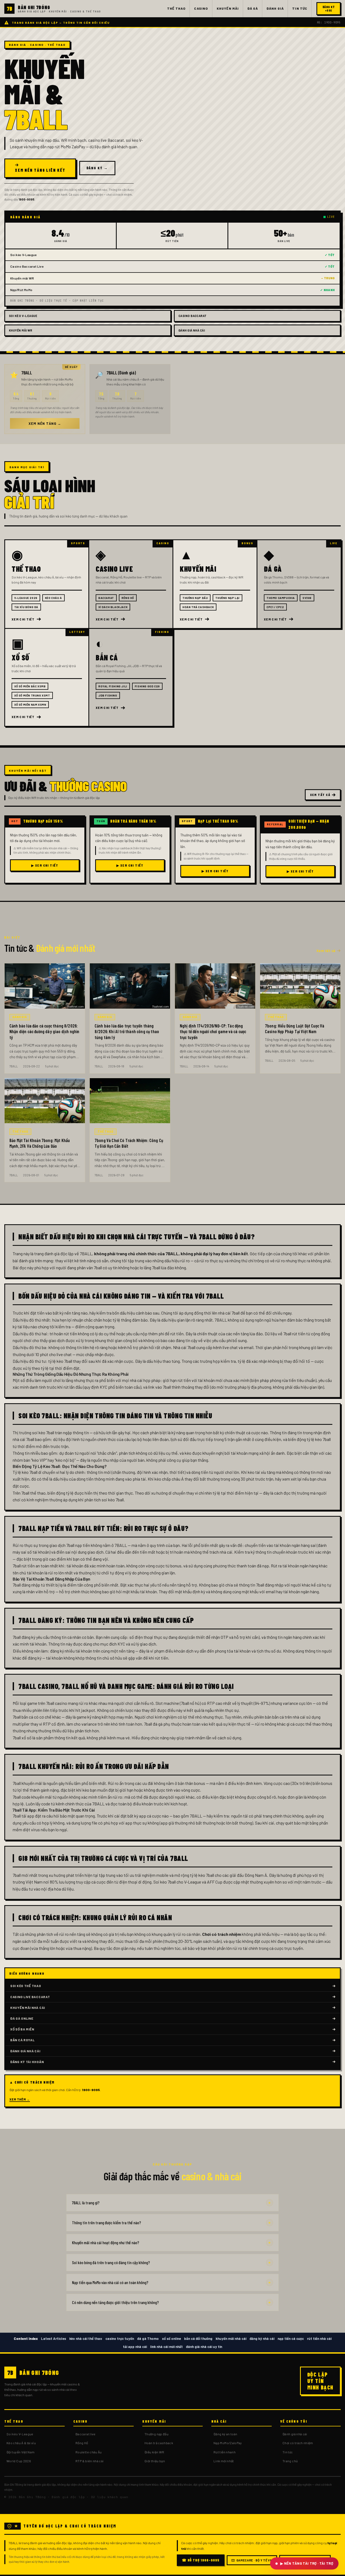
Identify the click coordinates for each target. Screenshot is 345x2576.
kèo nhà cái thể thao (86, 2339)
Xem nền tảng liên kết (40, 170)
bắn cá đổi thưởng (198, 2339)
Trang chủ (290, 2461)
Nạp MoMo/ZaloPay (228, 2443)
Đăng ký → (97, 168)
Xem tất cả (326, 951)
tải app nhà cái (135, 2347)
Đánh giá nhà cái (295, 2434)
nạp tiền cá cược (291, 2339)
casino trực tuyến (120, 2339)
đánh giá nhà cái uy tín (204, 2347)
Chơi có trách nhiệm (298, 2443)
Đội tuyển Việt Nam (20, 2452)
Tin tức (288, 2452)
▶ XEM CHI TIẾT (45, 865)
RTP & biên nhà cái (89, 2461)
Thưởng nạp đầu (156, 2434)
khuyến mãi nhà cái (231, 2339)
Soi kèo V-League (20, 2434)
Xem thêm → (20, 2099)
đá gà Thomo (148, 2339)
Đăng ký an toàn (225, 2434)
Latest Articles (54, 2339)
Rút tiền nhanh (225, 2452)
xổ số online (171, 2339)
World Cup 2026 (19, 2461)
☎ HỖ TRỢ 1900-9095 (201, 2560)
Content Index (26, 2339)
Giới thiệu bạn (155, 2461)
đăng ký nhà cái (262, 2339)
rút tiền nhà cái (319, 2339)
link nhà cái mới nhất (166, 2347)
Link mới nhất (224, 2461)
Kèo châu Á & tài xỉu (21, 2443)
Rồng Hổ (82, 2443)
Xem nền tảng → (45, 423)
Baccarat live (86, 2434)
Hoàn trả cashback (159, 2443)
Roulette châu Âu (89, 2452)
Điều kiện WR (154, 2452)
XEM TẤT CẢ (320, 795)
